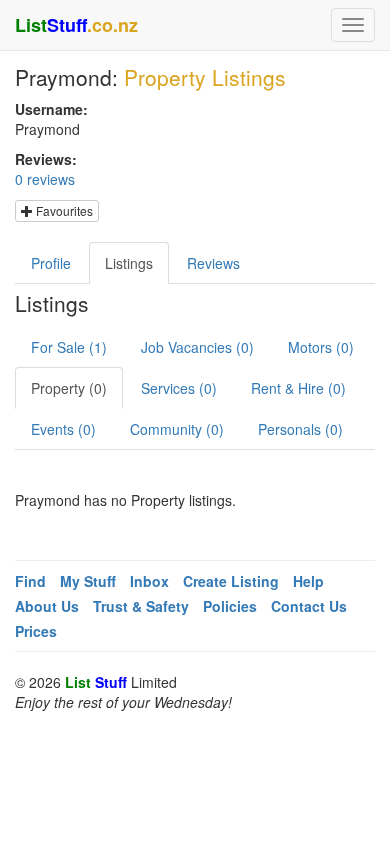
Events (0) (63, 429)
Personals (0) (300, 429)
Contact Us (309, 606)
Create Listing (231, 581)
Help (308, 581)
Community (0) (177, 429)
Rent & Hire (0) (298, 388)
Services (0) (179, 388)
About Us (47, 606)
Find (30, 581)
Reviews (213, 263)
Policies (230, 606)
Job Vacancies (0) (197, 347)
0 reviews (45, 179)
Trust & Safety (141, 606)
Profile (51, 263)
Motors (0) (321, 347)
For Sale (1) (69, 347)
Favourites (63, 210)
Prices (36, 631)
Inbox (149, 581)
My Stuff (88, 581)
